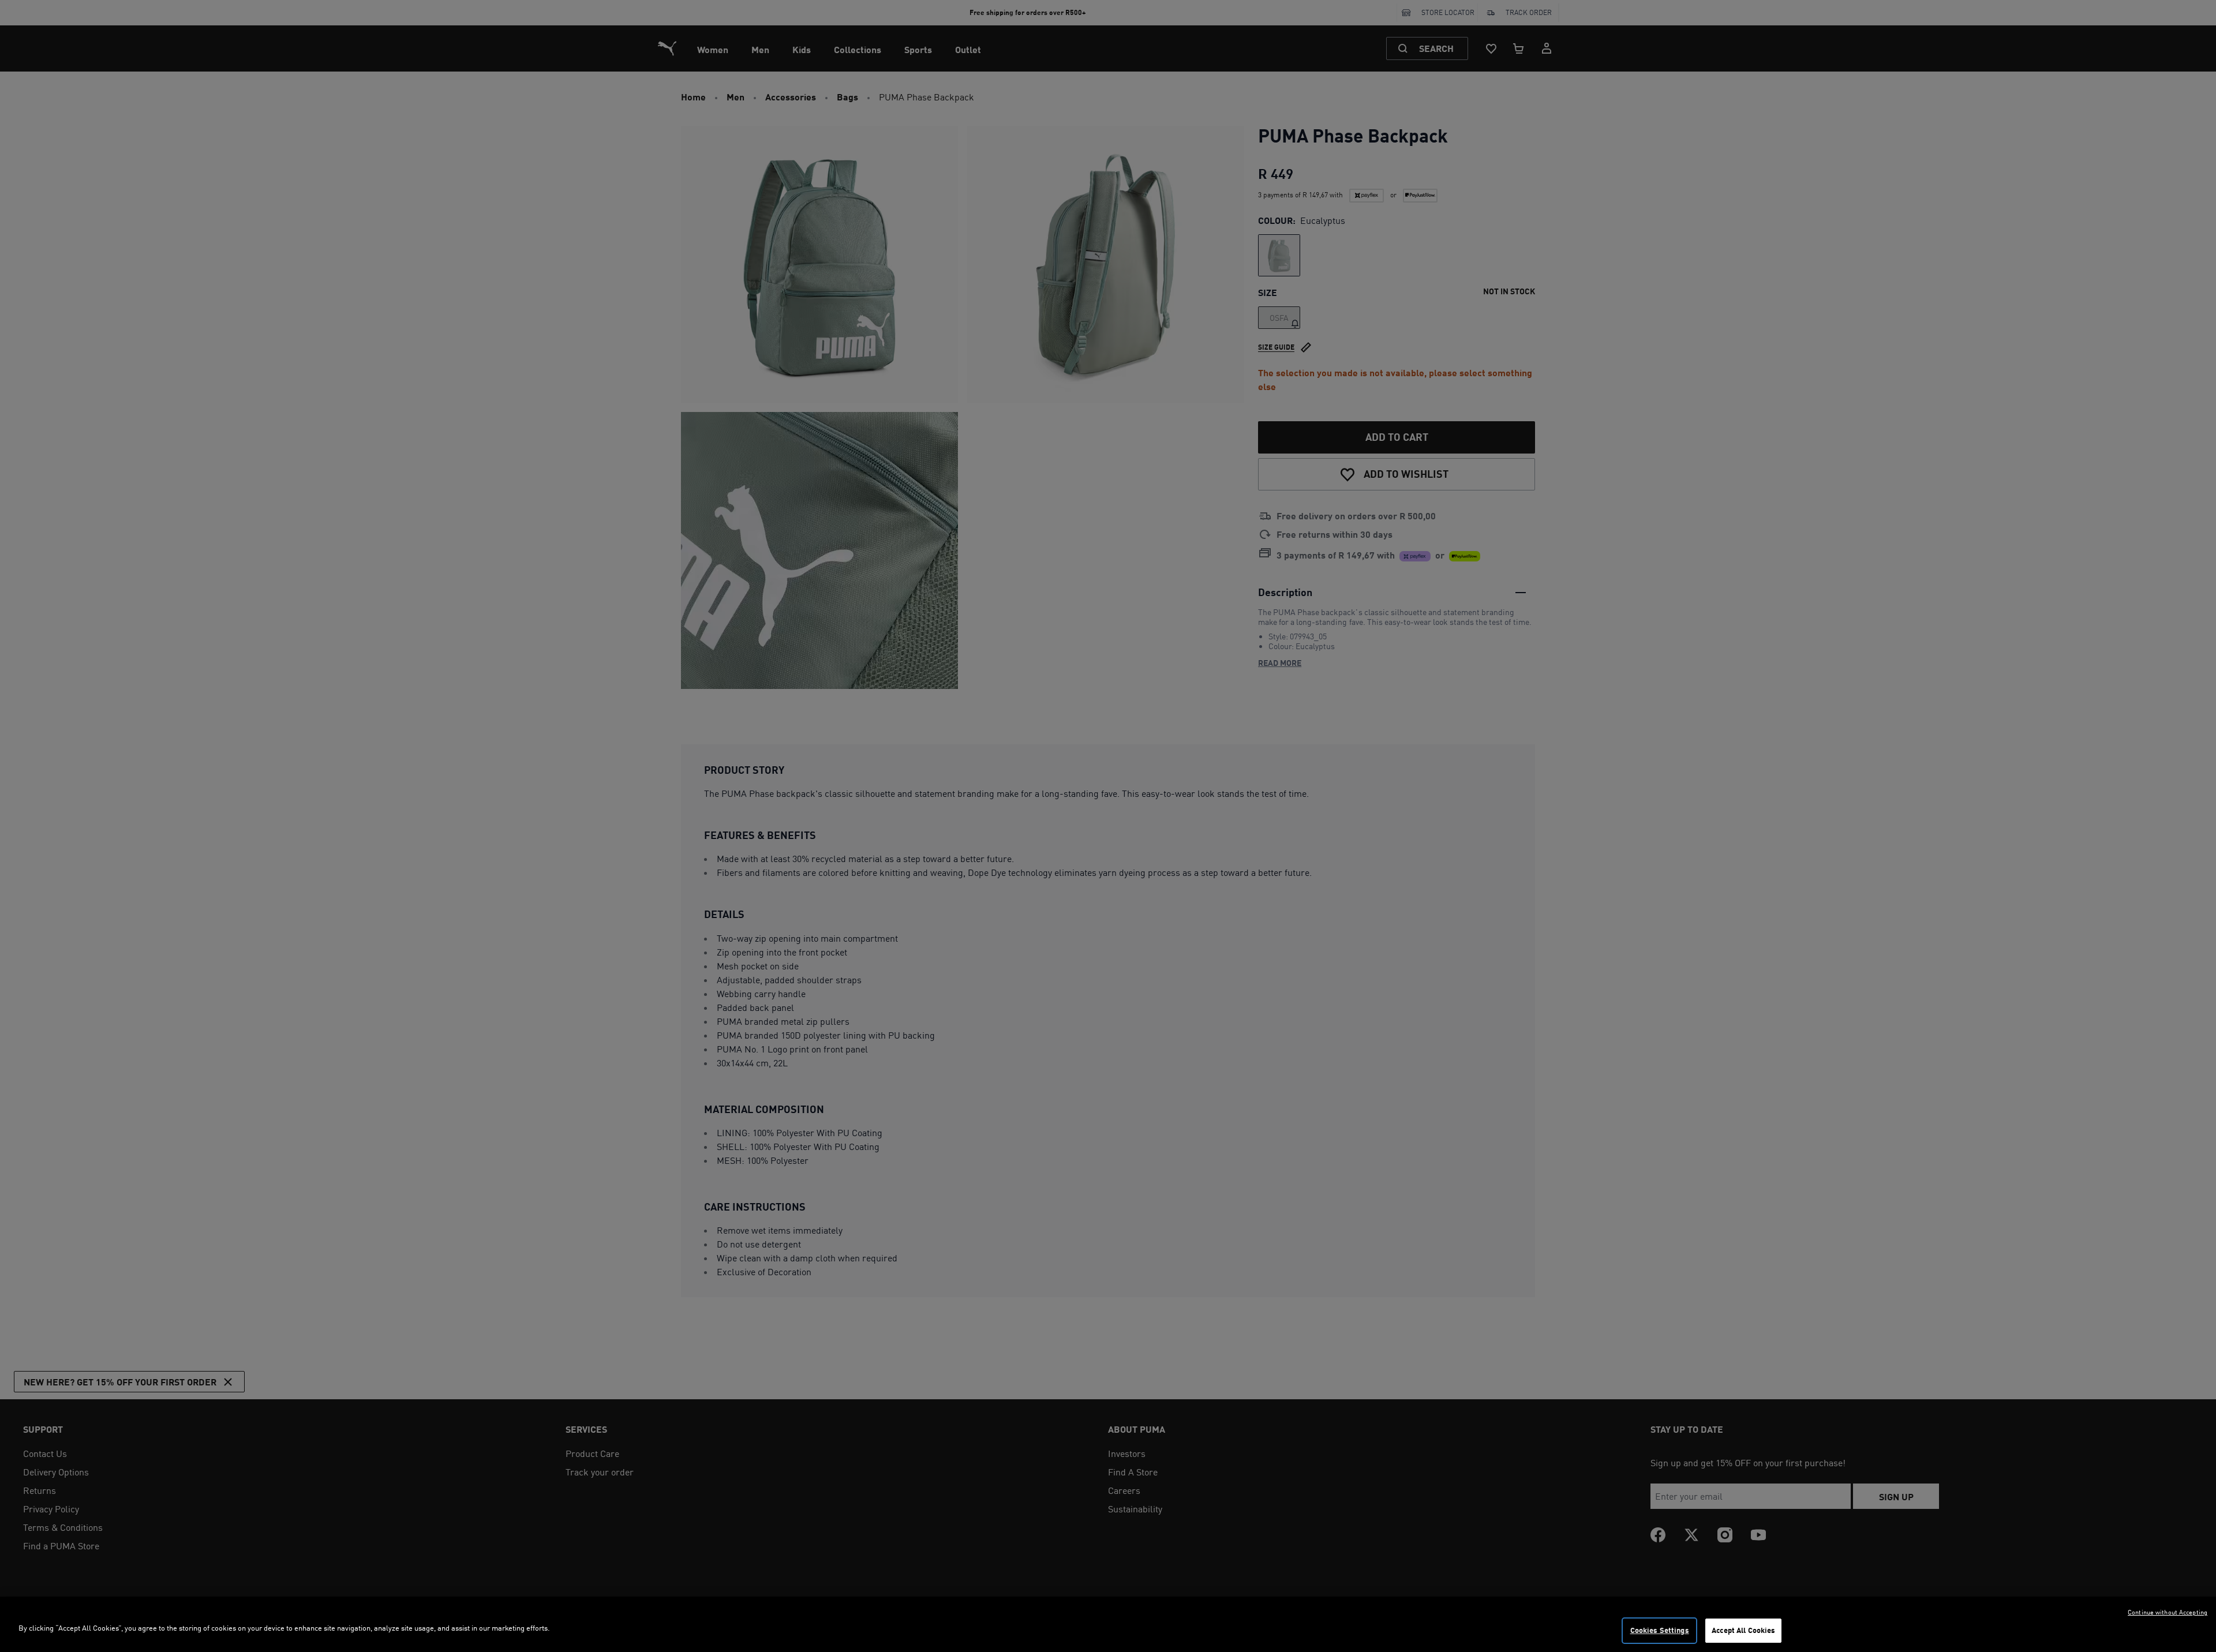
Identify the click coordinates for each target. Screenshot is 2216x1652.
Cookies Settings (1660, 1630)
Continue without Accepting (2168, 1612)
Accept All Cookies (1743, 1630)
